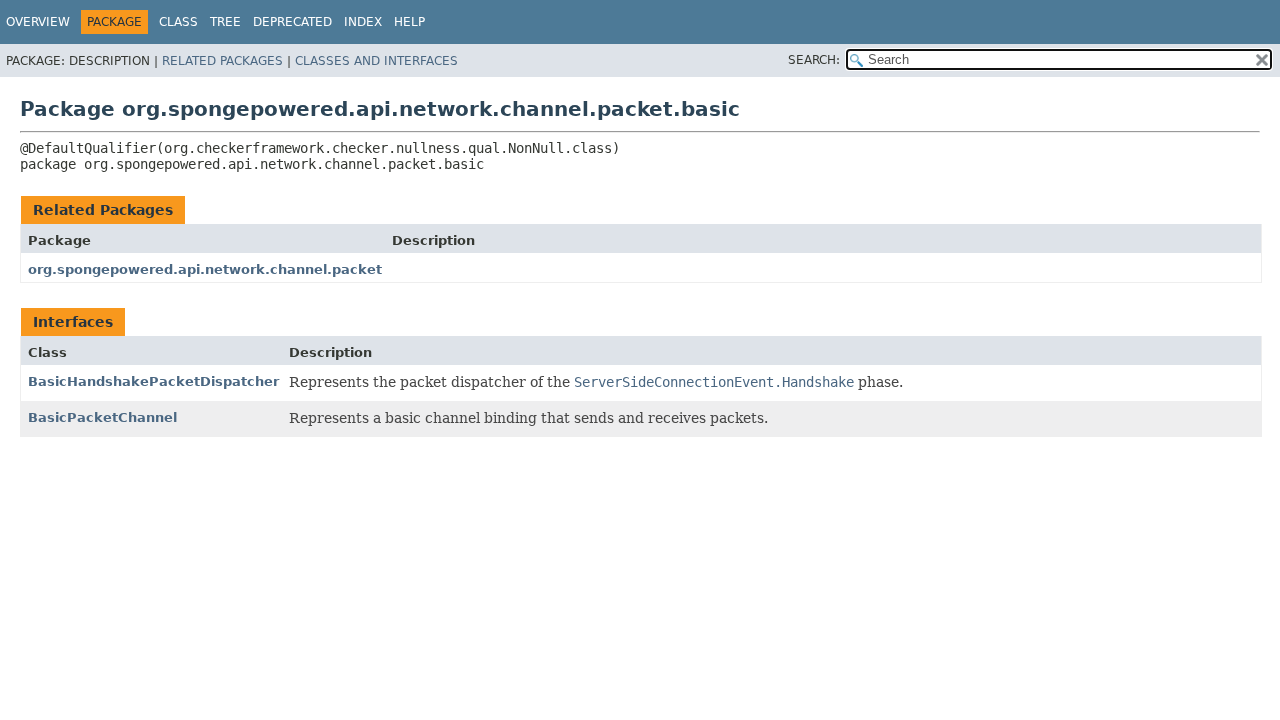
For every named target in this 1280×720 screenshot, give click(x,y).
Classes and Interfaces (376, 61)
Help (409, 22)
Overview (38, 22)
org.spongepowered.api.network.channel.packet (205, 269)
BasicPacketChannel (102, 417)
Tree (225, 22)
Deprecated (292, 22)
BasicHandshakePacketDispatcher (153, 381)
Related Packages (222, 61)
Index (363, 22)
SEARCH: (814, 60)
